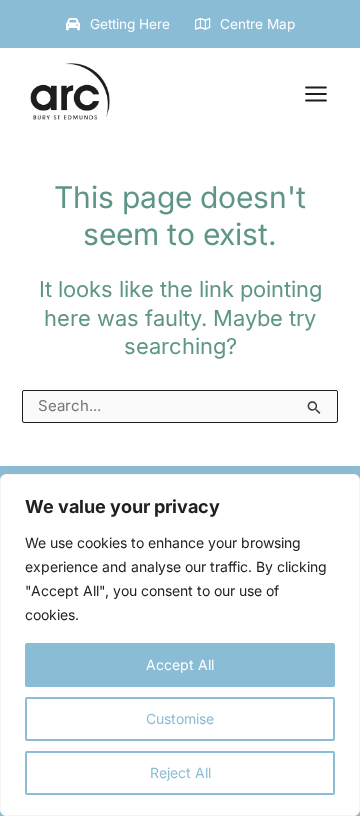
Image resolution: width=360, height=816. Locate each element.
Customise (180, 718)
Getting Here (130, 24)
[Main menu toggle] (316, 94)
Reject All (180, 772)
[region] (180, 645)
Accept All (180, 664)
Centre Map (257, 24)
